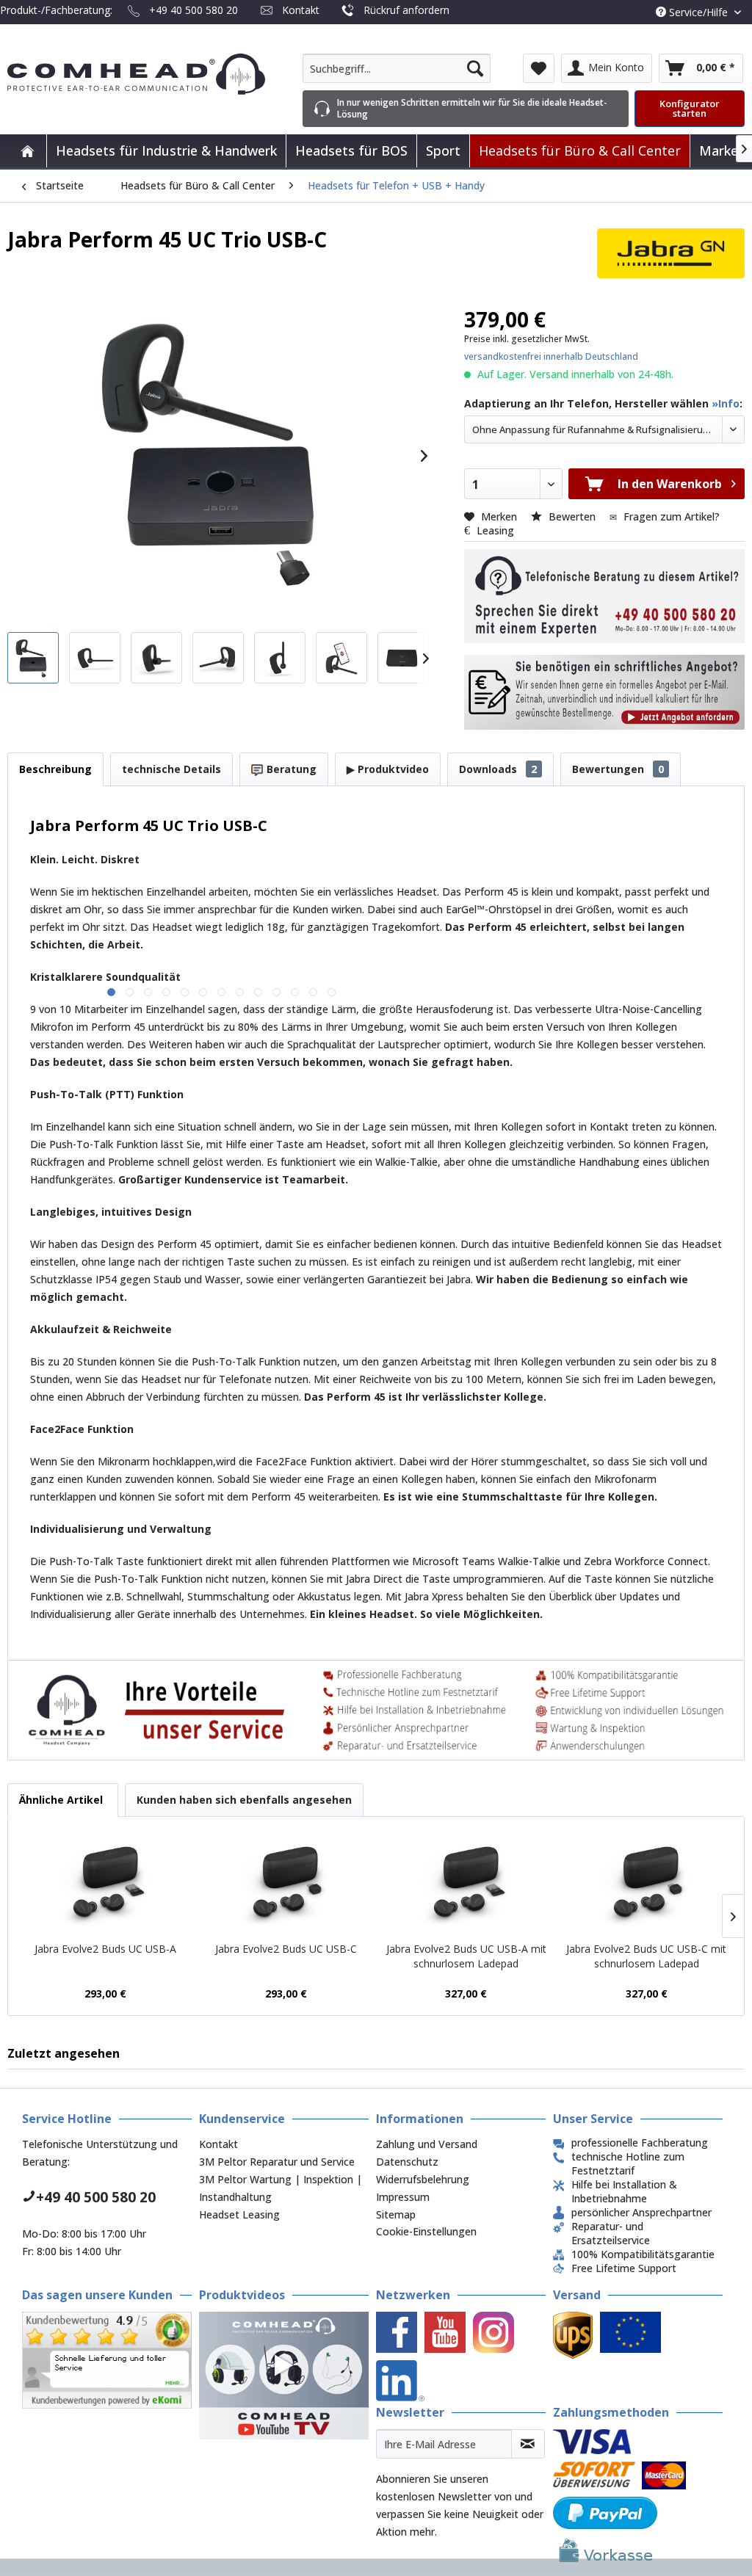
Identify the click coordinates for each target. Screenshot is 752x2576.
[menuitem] (397, 68)
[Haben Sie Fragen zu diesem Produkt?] (604, 596)
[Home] (27, 151)
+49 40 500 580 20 (194, 10)
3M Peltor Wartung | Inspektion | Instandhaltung (281, 2188)
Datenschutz (407, 2162)
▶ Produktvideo (388, 769)
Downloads (498, 769)
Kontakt (301, 10)
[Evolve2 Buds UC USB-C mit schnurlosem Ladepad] (647, 1883)
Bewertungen (618, 769)
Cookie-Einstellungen (426, 2231)
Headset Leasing (239, 2214)
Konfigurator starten (690, 108)
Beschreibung (55, 769)
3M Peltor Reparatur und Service (277, 2162)
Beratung (290, 769)
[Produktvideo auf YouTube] (284, 2375)
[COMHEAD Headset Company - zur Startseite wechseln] (136, 74)
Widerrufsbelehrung (423, 2179)
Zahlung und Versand (427, 2144)
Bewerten (572, 516)
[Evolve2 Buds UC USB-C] (286, 1883)
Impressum (403, 2197)
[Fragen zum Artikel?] (604, 692)
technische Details (171, 769)
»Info (726, 403)
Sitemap (396, 2214)
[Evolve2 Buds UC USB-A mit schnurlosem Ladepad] (466, 1883)
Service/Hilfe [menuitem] (698, 12)
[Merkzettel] (539, 68)
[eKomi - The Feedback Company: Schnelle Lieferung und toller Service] (107, 2360)
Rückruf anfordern (406, 10)
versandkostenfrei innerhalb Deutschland (551, 356)
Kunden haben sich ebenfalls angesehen (244, 1800)
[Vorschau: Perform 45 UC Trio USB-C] (33, 658)
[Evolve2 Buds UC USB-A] (106, 1883)
